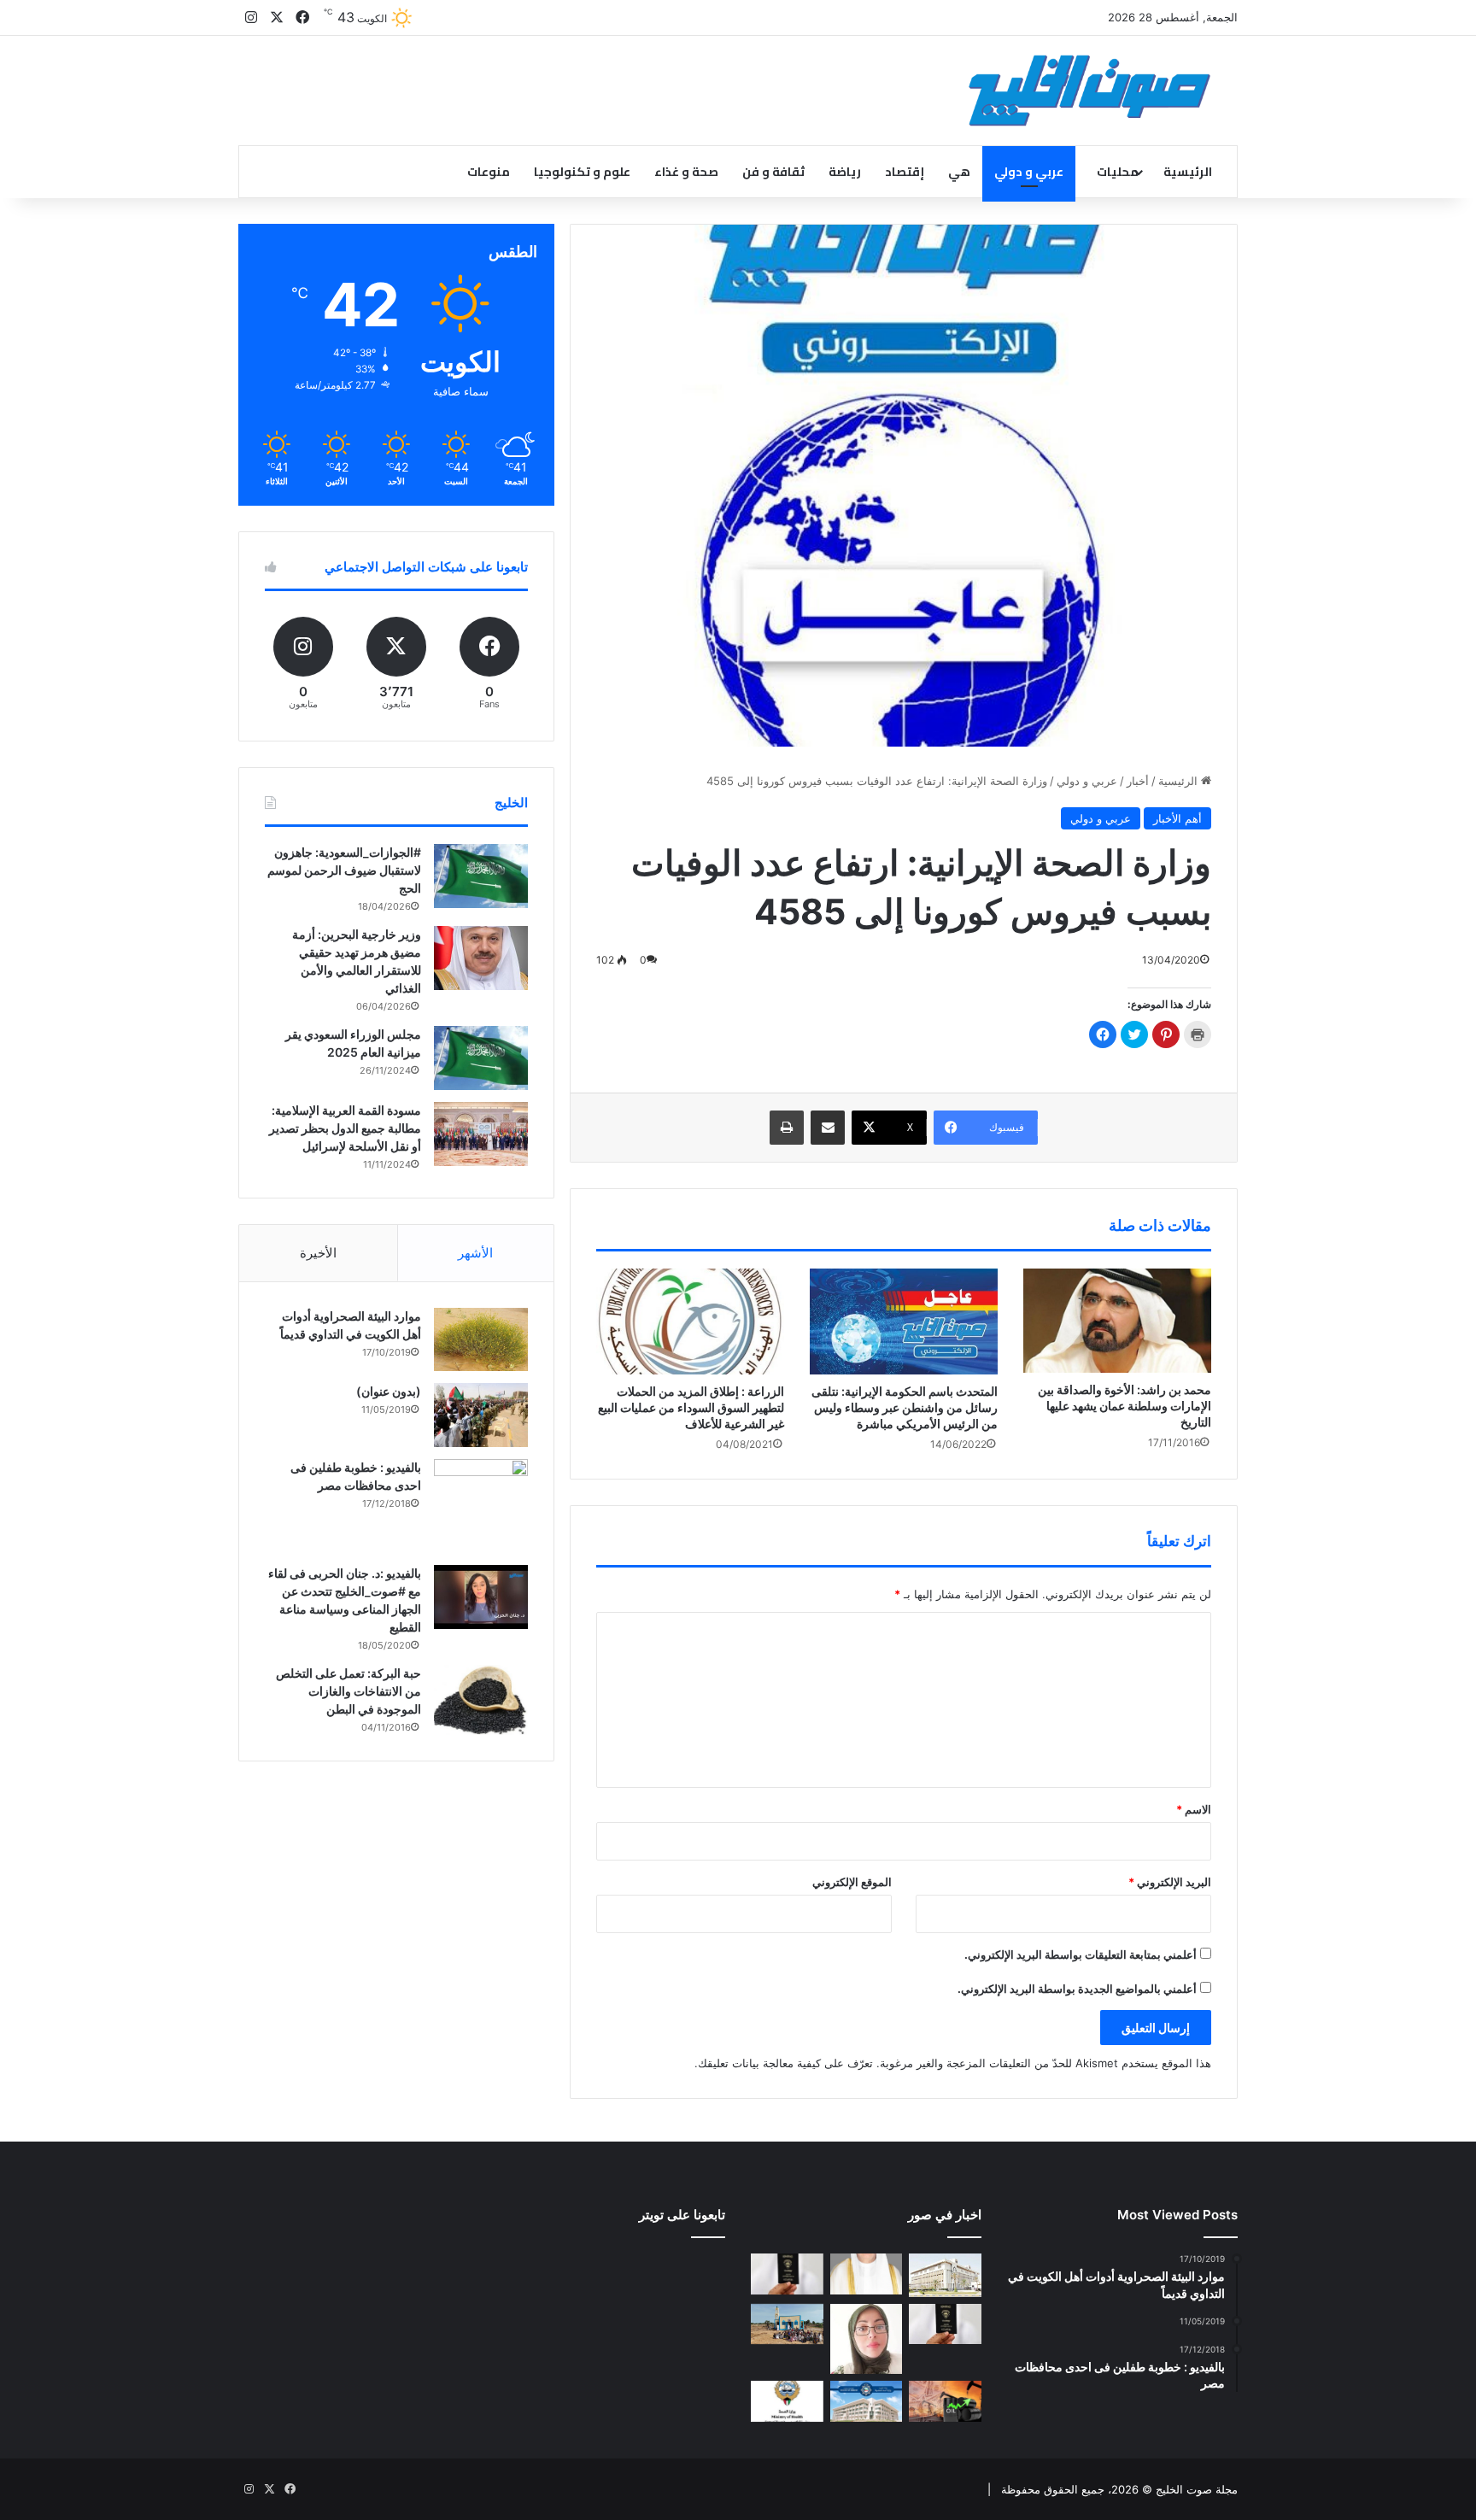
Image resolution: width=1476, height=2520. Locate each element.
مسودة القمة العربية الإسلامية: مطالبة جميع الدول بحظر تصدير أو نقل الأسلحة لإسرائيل (345, 1128)
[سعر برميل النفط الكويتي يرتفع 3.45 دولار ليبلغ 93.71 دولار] (945, 2401)
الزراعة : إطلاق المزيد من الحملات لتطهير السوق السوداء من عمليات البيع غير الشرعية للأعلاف (691, 1407)
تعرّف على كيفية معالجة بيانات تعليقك (785, 2063)
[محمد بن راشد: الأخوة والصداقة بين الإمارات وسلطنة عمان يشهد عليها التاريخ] (1117, 1321)
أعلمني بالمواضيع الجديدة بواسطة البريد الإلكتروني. (1077, 1989)
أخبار (1138, 781)
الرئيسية (1188, 172)
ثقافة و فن (773, 172)
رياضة (845, 172)
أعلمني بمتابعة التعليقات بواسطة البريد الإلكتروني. (1081, 1954)
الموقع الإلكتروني (852, 1882)
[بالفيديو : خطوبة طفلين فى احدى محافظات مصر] (481, 1506)
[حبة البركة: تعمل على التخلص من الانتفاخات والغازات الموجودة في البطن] (481, 1700)
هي (959, 172)
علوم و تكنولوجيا (582, 172)
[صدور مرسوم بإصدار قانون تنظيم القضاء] (945, 2275)
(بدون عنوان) (389, 1391)
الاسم (1194, 1809)
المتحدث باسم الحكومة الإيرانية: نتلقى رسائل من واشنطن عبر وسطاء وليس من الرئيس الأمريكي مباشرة (905, 1407)
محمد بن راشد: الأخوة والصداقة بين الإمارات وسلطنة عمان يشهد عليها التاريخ (1125, 1406)
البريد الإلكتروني (1170, 1882)
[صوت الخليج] (1089, 91)
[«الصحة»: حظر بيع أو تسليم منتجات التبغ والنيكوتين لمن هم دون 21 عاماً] (787, 2401)
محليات (1118, 172)
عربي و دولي (1029, 172)
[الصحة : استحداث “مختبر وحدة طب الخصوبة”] (867, 2274)
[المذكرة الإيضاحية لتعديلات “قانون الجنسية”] (787, 2274)
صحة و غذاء (686, 172)
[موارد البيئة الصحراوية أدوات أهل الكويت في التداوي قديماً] (481, 1339)
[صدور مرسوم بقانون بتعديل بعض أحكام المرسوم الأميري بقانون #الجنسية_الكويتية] (945, 2324)
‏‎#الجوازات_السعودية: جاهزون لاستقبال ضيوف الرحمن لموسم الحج (344, 870)
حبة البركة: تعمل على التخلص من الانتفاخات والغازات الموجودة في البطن (348, 1691)
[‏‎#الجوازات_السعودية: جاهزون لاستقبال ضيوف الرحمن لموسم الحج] (481, 876)
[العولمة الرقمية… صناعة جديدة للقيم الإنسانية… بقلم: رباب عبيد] (867, 2339)
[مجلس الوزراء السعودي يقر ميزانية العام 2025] (481, 1058)
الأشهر (475, 1253)
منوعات (489, 172)
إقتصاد (905, 172)
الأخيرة (318, 1253)
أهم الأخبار (1177, 818)
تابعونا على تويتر (682, 2215)
